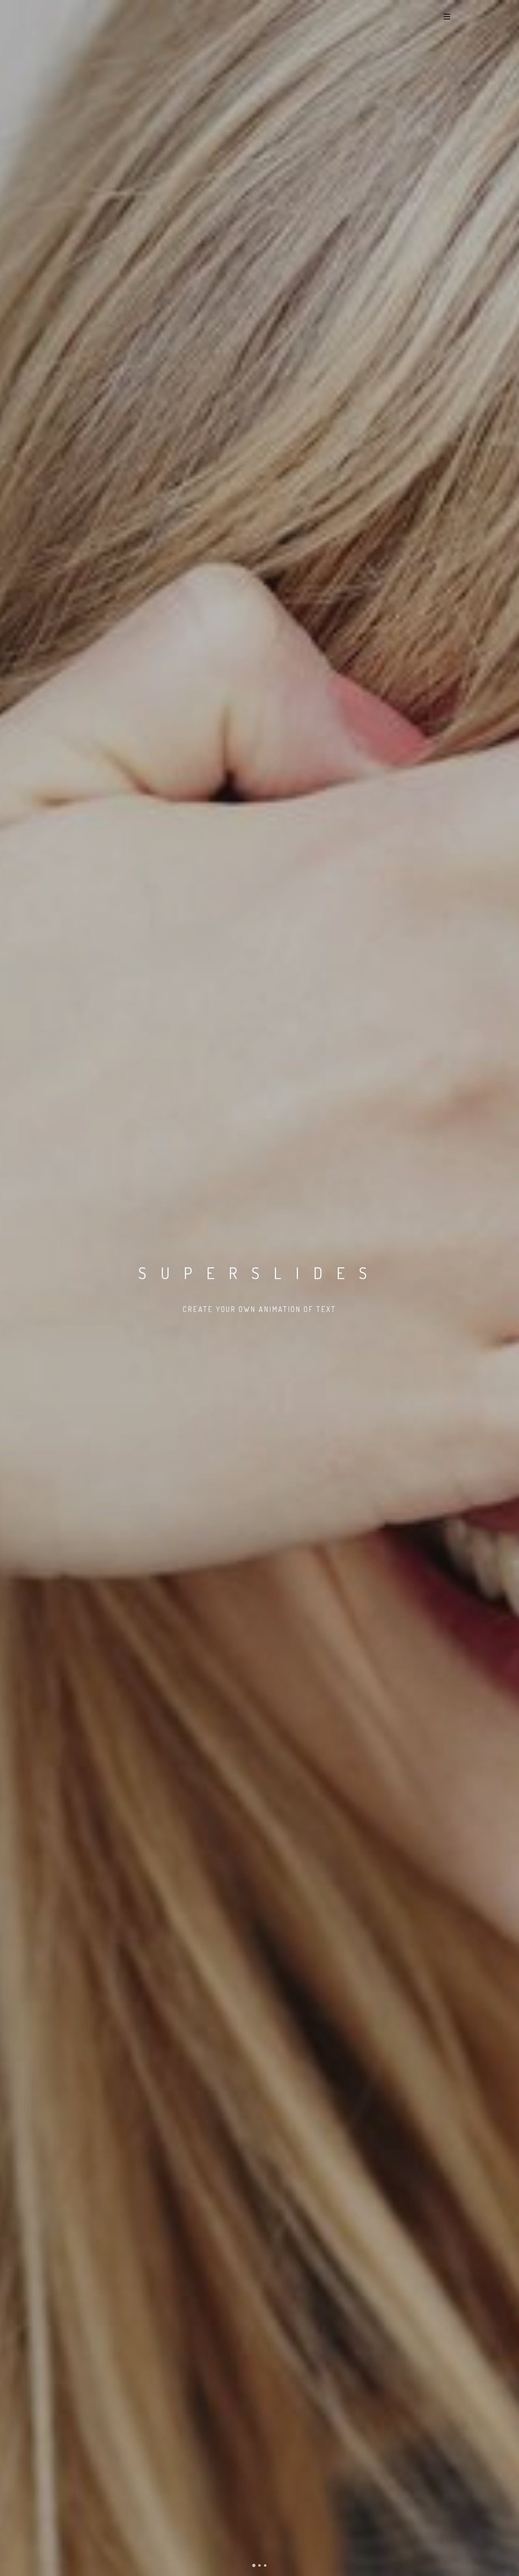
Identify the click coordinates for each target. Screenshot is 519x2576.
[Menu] (447, 16)
